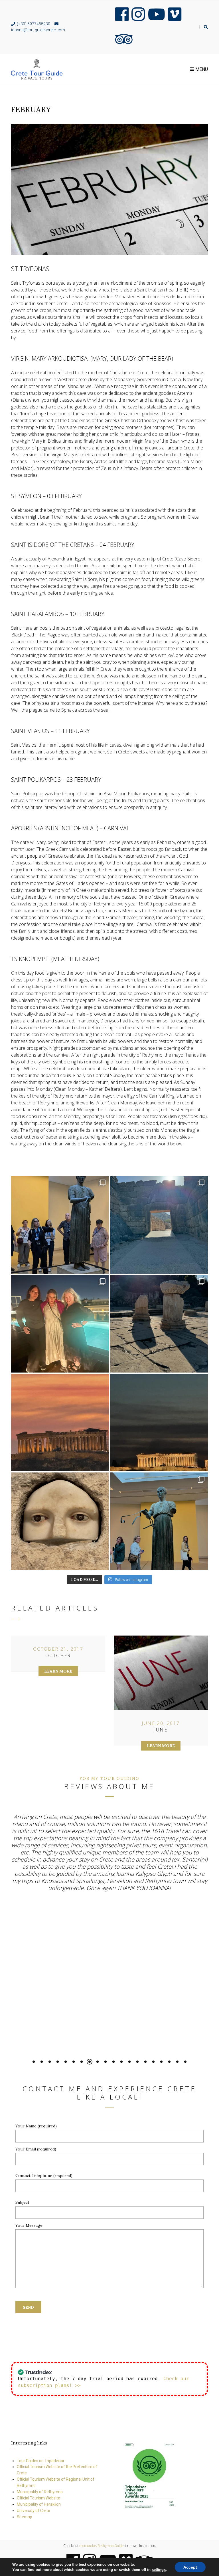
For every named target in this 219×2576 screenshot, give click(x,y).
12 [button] (121, 2062)
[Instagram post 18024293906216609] (60, 1422)
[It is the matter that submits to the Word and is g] (60, 1225)
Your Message (29, 2225)
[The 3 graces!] (60, 1324)
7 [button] (82, 2062)
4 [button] (58, 2062)
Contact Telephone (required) (44, 2176)
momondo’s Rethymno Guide (102, 2546)
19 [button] (177, 2062)
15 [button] (145, 2062)
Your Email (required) (36, 2149)
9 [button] (98, 2062)
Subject (22, 2202)
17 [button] (161, 2062)
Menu (201, 69)
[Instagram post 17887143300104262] (159, 1324)
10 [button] (106, 2062)
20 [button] (185, 2062)
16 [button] (153, 2062)
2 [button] (42, 2062)
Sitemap (25, 2517)
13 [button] (129, 2062)
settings (159, 2570)
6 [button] (74, 2062)
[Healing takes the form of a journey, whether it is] (60, 1521)
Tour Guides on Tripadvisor (41, 2461)
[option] (109, 1857)
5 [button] (66, 2062)
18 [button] (169, 2062)
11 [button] (113, 2062)
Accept (190, 2567)
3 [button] (50, 2062)
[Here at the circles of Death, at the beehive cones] (159, 1225)
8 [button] (90, 2062)
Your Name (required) (36, 2126)
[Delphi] (159, 1521)
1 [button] (34, 2062)
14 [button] (137, 2062)
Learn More (58, 1671)
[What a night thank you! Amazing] (159, 1422)
